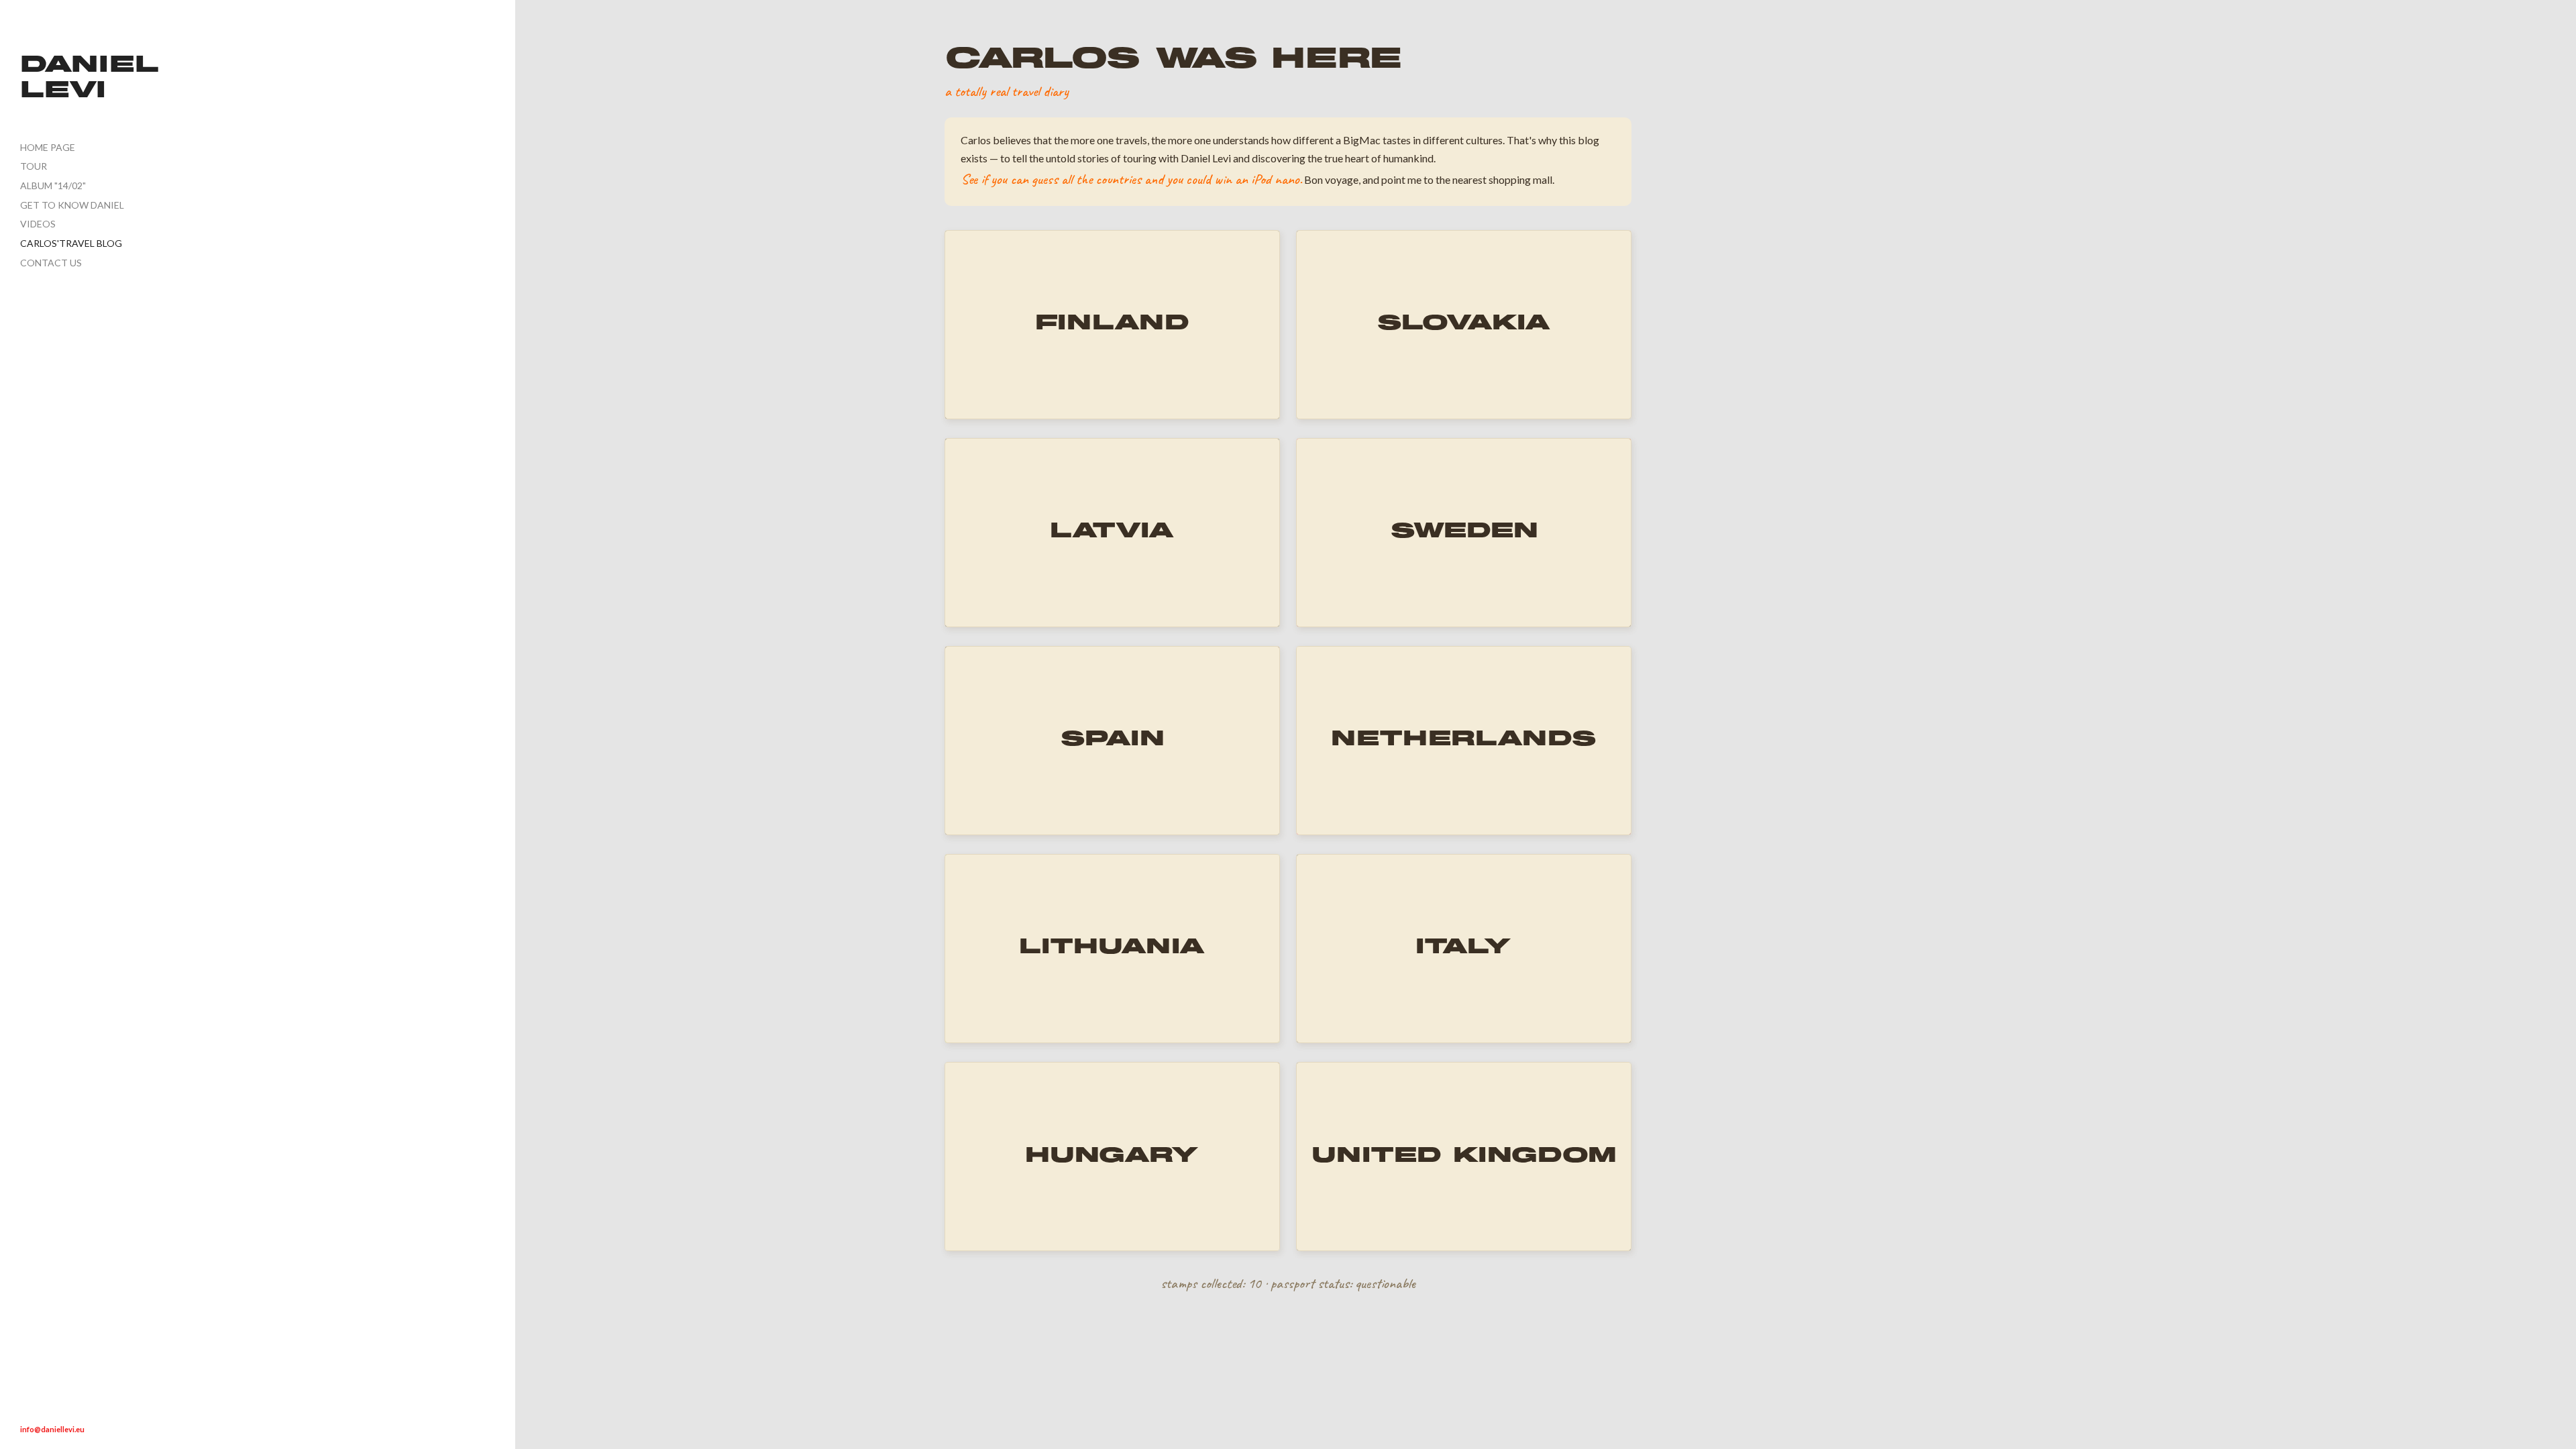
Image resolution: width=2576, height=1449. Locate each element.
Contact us (51, 263)
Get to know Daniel (72, 205)
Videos (38, 224)
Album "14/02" (53, 185)
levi (63, 92)
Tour (34, 166)
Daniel (90, 66)
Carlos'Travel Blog (71, 243)
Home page (48, 147)
